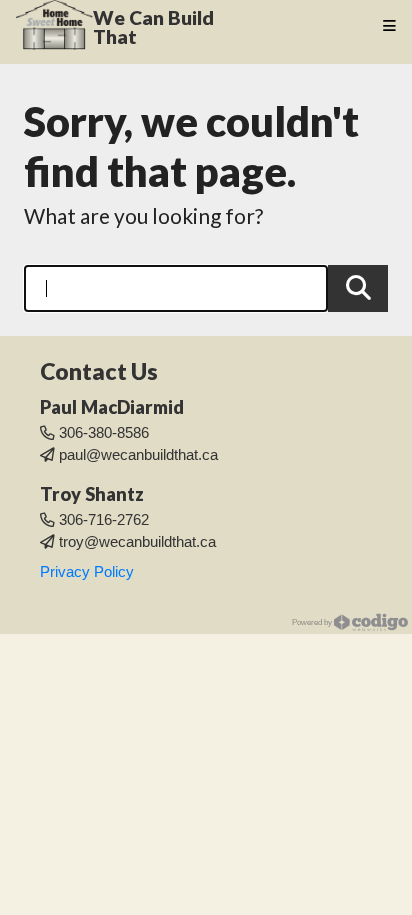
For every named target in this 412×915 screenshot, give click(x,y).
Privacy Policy (87, 572)
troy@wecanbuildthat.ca (137, 542)
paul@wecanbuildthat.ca (138, 455)
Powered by (313, 622)
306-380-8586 (104, 433)
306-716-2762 (104, 520)
